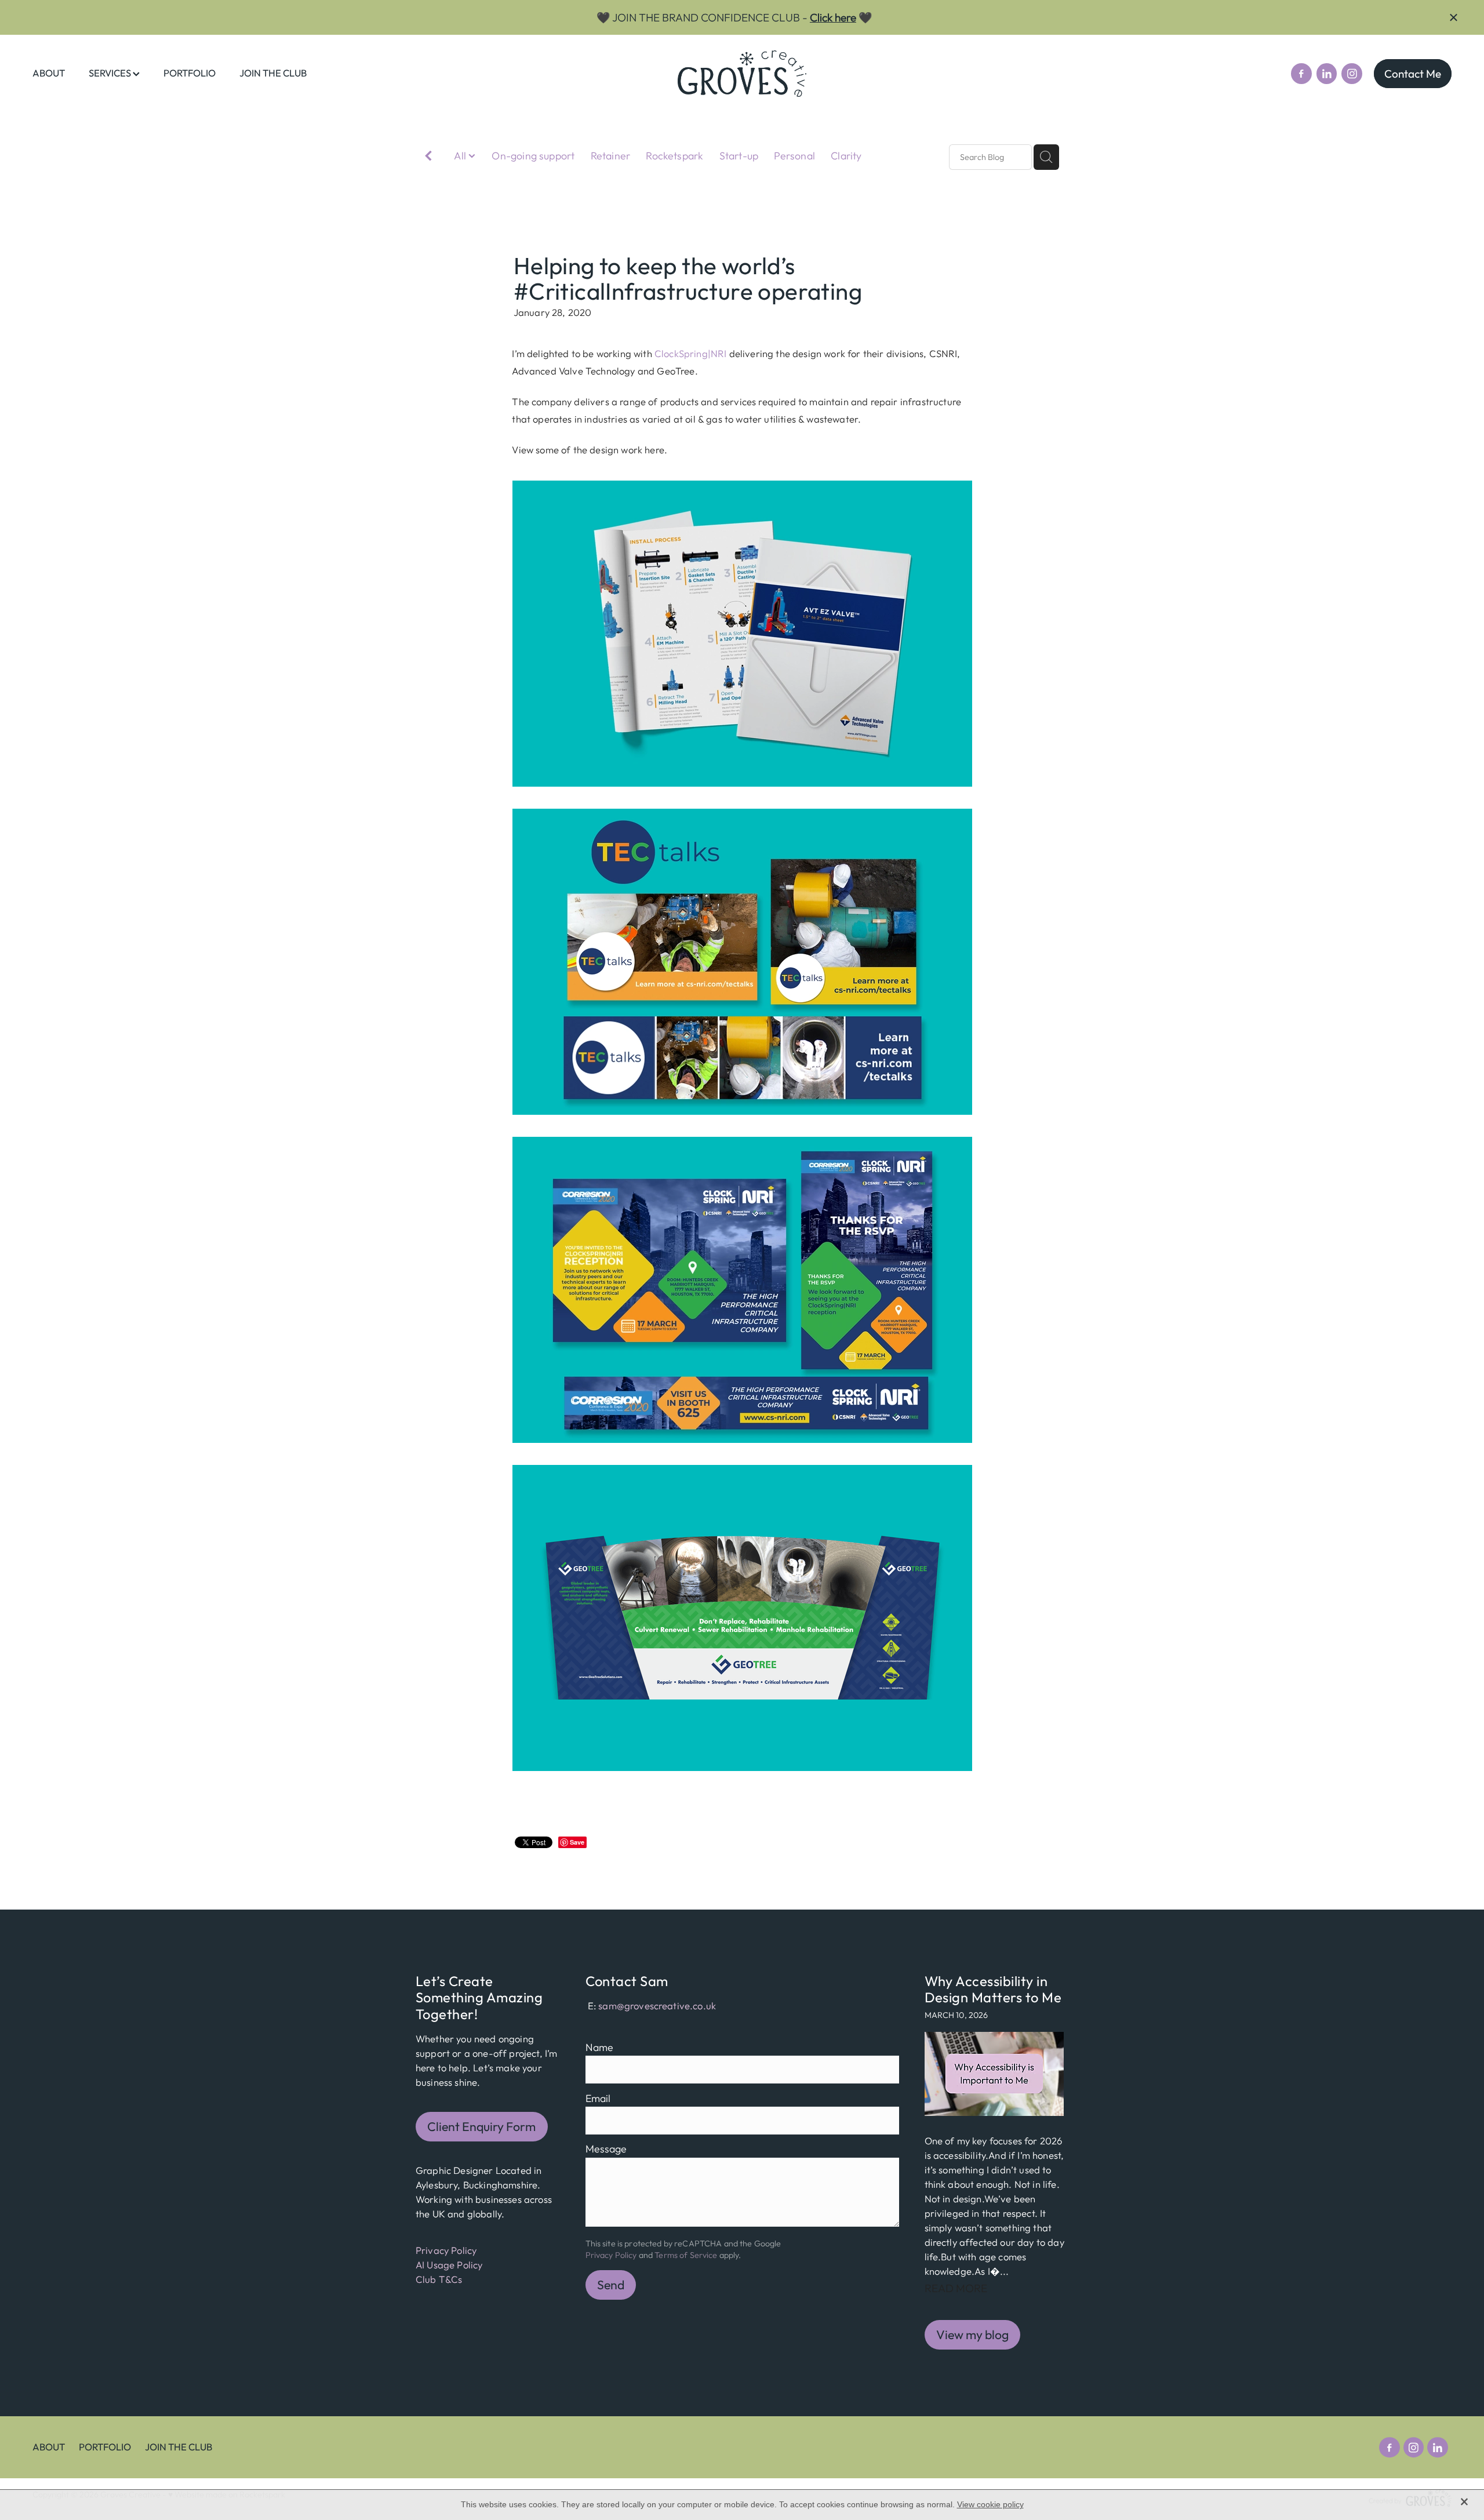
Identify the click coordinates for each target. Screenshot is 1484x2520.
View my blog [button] (972, 2335)
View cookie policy (990, 2504)
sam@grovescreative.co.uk (657, 2006)
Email (598, 2099)
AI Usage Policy (449, 2265)
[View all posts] (428, 158)
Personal (794, 156)
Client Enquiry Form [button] (481, 2127)
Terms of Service (686, 2255)
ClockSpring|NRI (691, 353)
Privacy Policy (446, 2250)
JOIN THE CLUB (273, 73)
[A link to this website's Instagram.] (1352, 74)
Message (606, 2149)
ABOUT (49, 73)
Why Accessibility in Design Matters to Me (993, 1989)
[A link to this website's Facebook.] (1301, 74)
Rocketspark (674, 156)
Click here (833, 17)
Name (599, 2048)
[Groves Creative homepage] (742, 74)
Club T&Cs (439, 2279)
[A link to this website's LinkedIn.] (1327, 74)
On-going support (533, 156)
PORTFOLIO (190, 73)
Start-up (739, 156)
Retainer (610, 156)
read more (956, 2288)
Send (611, 2285)
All (461, 156)
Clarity (846, 156)
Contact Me (1413, 74)
